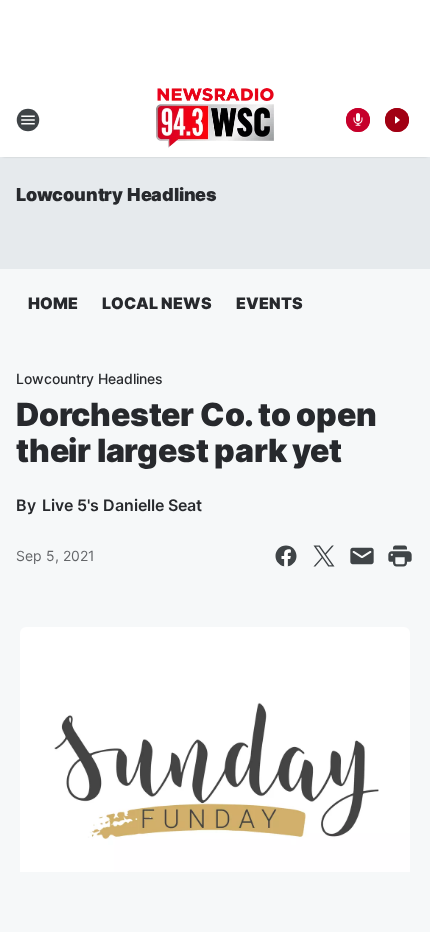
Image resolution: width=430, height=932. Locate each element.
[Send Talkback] (358, 120)
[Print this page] (400, 556)
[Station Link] (215, 120)
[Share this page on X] (324, 556)
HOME (53, 303)
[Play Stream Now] (397, 120)
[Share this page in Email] (362, 556)
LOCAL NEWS (157, 303)
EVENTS (269, 303)
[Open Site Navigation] (28, 120)
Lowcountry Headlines (116, 194)
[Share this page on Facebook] (286, 556)
